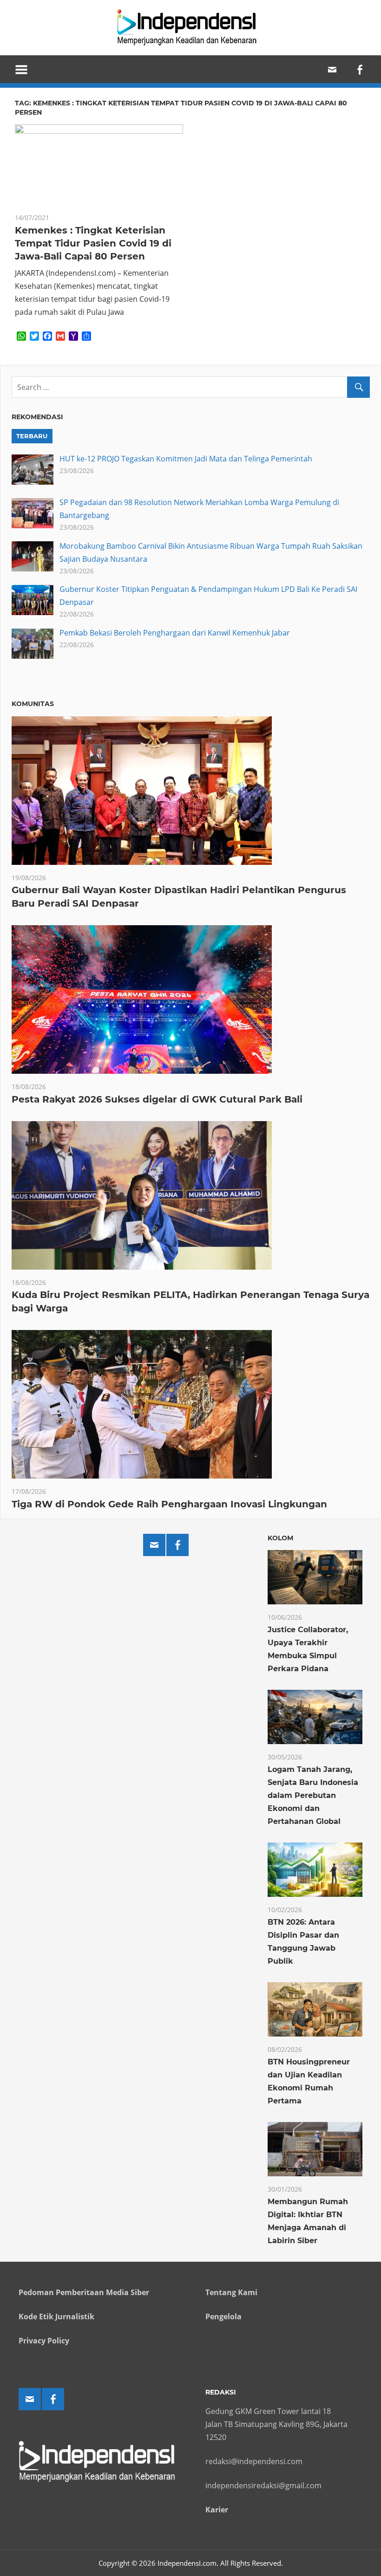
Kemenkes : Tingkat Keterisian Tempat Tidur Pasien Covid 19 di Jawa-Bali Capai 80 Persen (93, 243)
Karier (217, 2510)
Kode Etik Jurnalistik (56, 2316)
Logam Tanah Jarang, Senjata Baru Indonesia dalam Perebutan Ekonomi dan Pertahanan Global (313, 1795)
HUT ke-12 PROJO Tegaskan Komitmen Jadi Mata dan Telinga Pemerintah (186, 459)
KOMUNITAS (33, 704)
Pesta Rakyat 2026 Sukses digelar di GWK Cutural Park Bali (157, 1099)
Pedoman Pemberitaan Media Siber (84, 2292)
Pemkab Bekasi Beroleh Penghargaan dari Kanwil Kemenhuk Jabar (175, 633)
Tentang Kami (231, 2292)
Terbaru (32, 436)
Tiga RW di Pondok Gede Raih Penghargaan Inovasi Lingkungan (169, 1504)
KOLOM (280, 1538)
